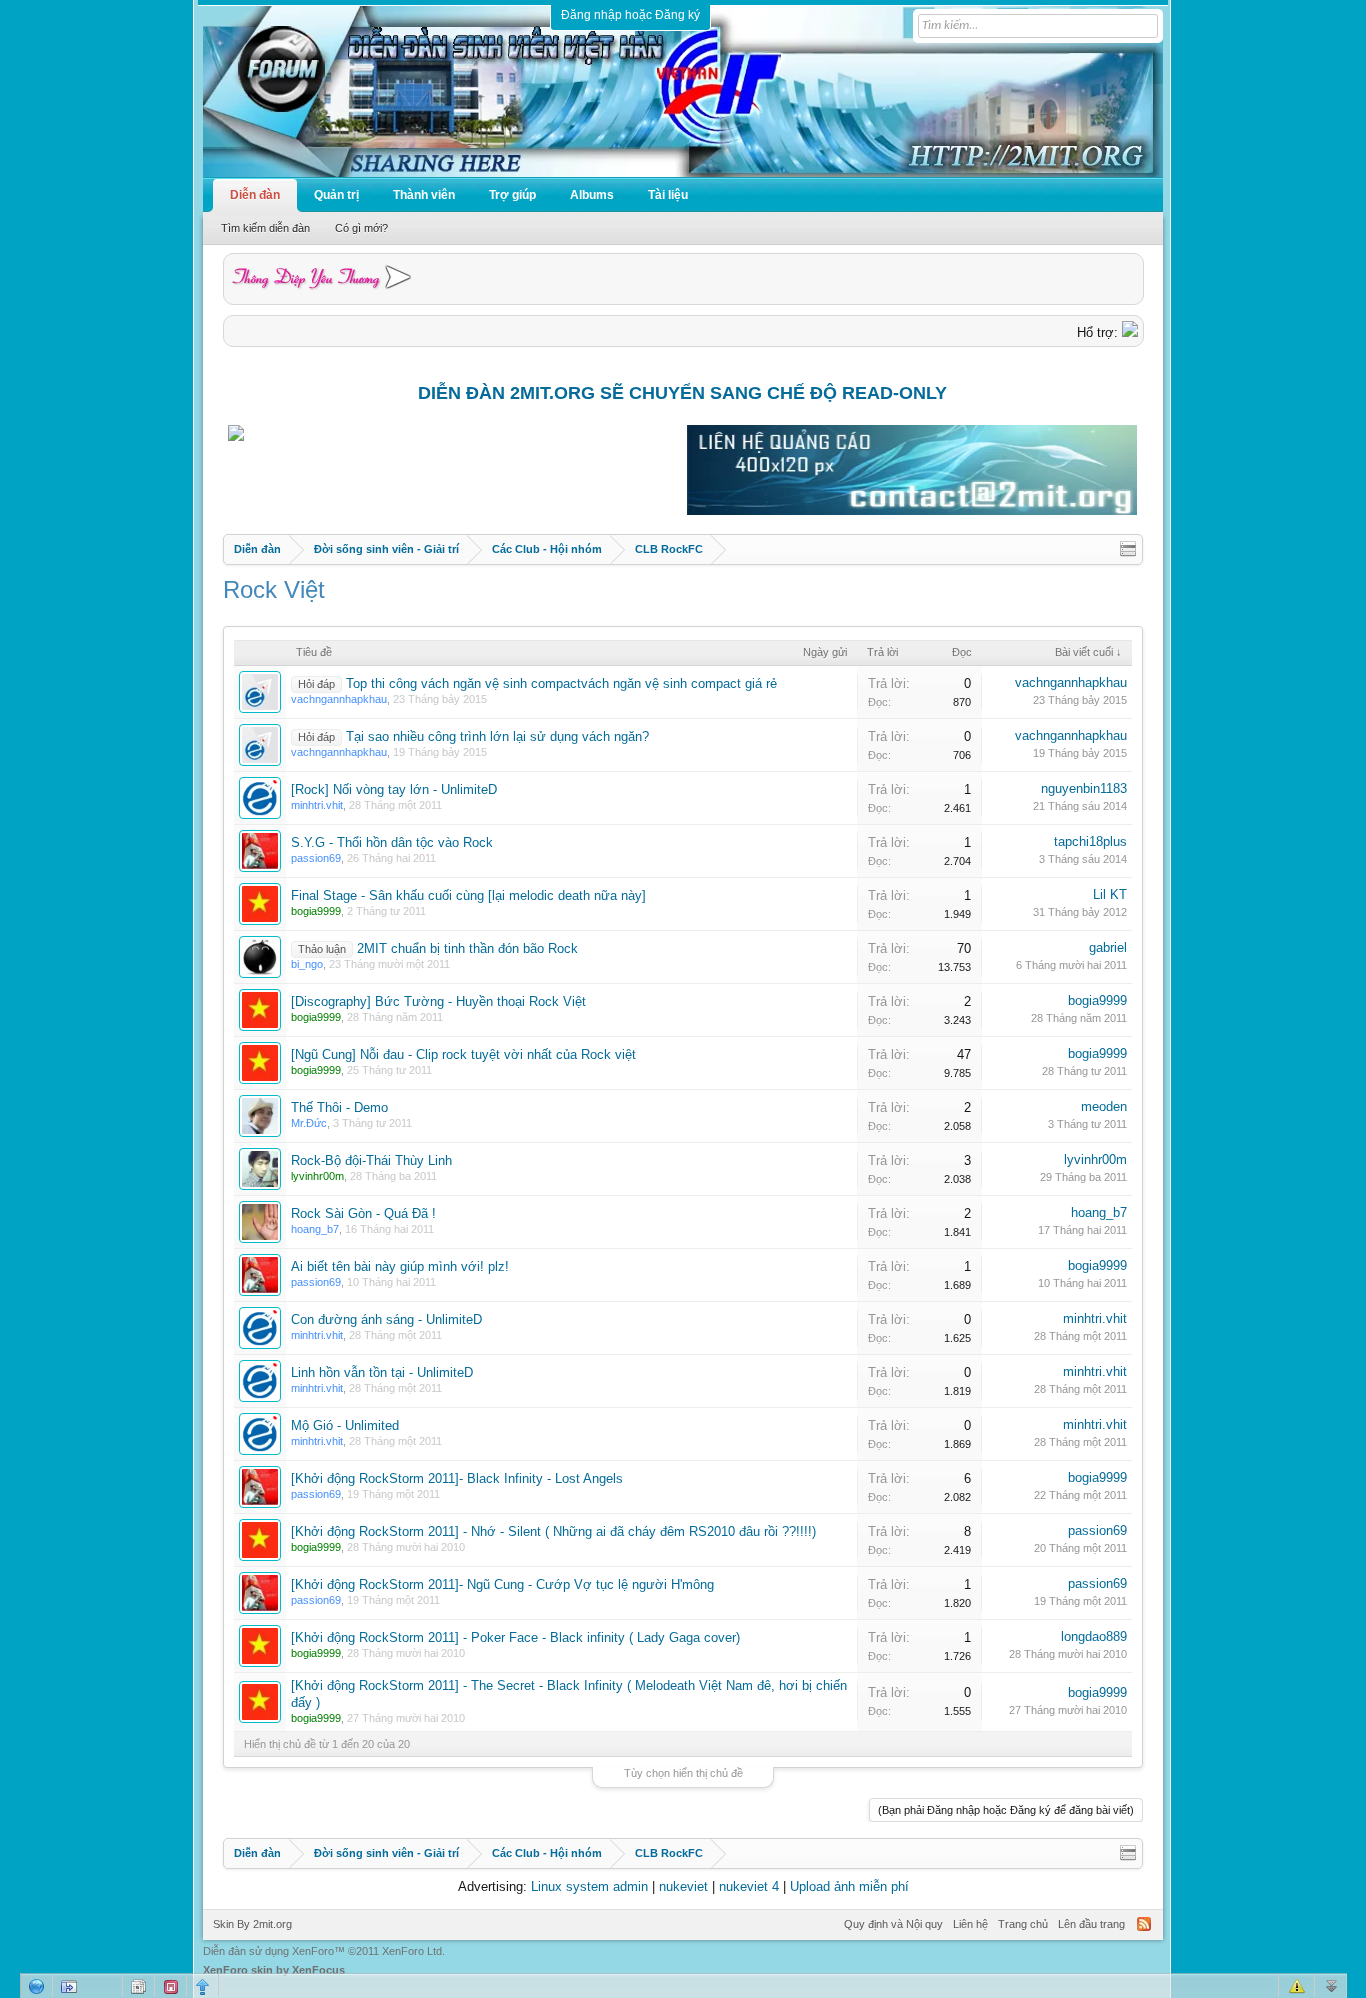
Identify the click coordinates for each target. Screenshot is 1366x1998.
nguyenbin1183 (1084, 788)
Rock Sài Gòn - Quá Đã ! (363, 1213)
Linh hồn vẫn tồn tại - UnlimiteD (382, 1372)
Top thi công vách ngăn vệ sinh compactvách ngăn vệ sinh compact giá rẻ (561, 683)
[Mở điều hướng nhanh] (1128, 549)
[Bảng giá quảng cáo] (912, 510)
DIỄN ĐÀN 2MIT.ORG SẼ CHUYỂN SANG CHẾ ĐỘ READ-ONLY (682, 393)
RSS (1144, 1924)
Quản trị (336, 195)
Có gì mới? (361, 228)
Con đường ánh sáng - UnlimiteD (386, 1319)
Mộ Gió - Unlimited (345, 1425)
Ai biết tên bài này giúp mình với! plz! (400, 1266)
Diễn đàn (255, 195)
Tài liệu (668, 195)
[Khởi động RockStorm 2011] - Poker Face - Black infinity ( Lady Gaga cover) (515, 1637)
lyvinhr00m (1095, 1159)
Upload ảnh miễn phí (849, 1886)
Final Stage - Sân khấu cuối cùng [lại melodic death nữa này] (468, 895)
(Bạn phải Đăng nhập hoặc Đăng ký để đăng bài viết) (1006, 1810)
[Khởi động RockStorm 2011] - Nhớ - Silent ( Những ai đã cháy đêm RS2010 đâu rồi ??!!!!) (553, 1531)
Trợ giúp (512, 195)
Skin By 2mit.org (252, 1924)
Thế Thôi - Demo (339, 1107)
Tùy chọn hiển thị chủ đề (683, 1773)
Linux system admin (589, 1886)
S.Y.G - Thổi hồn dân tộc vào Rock (392, 842)
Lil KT (1110, 894)
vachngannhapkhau (1071, 682)
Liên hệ (970, 1924)
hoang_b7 (1099, 1212)
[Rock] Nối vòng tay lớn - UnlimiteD (394, 789)
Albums (592, 195)
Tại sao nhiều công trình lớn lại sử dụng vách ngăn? (497, 736)
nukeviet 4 (749, 1886)
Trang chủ (1023, 1924)
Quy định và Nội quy (893, 1924)
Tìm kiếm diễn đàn (265, 228)
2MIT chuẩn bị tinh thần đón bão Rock (467, 948)
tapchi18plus (1090, 841)
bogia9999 (1097, 1000)
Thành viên (424, 195)
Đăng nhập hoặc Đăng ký (630, 15)
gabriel (1108, 947)
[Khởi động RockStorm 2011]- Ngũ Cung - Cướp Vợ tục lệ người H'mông (502, 1584)
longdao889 (1094, 1636)
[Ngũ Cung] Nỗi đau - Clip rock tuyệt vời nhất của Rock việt (463, 1054)
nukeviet (683, 1886)
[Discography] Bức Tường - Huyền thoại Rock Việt (438, 1001)
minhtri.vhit (1095, 1318)
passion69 (1097, 1530)
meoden (1104, 1106)
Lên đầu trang (1091, 1924)
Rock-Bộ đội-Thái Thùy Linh (371, 1160)
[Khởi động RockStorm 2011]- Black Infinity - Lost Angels (457, 1478)
